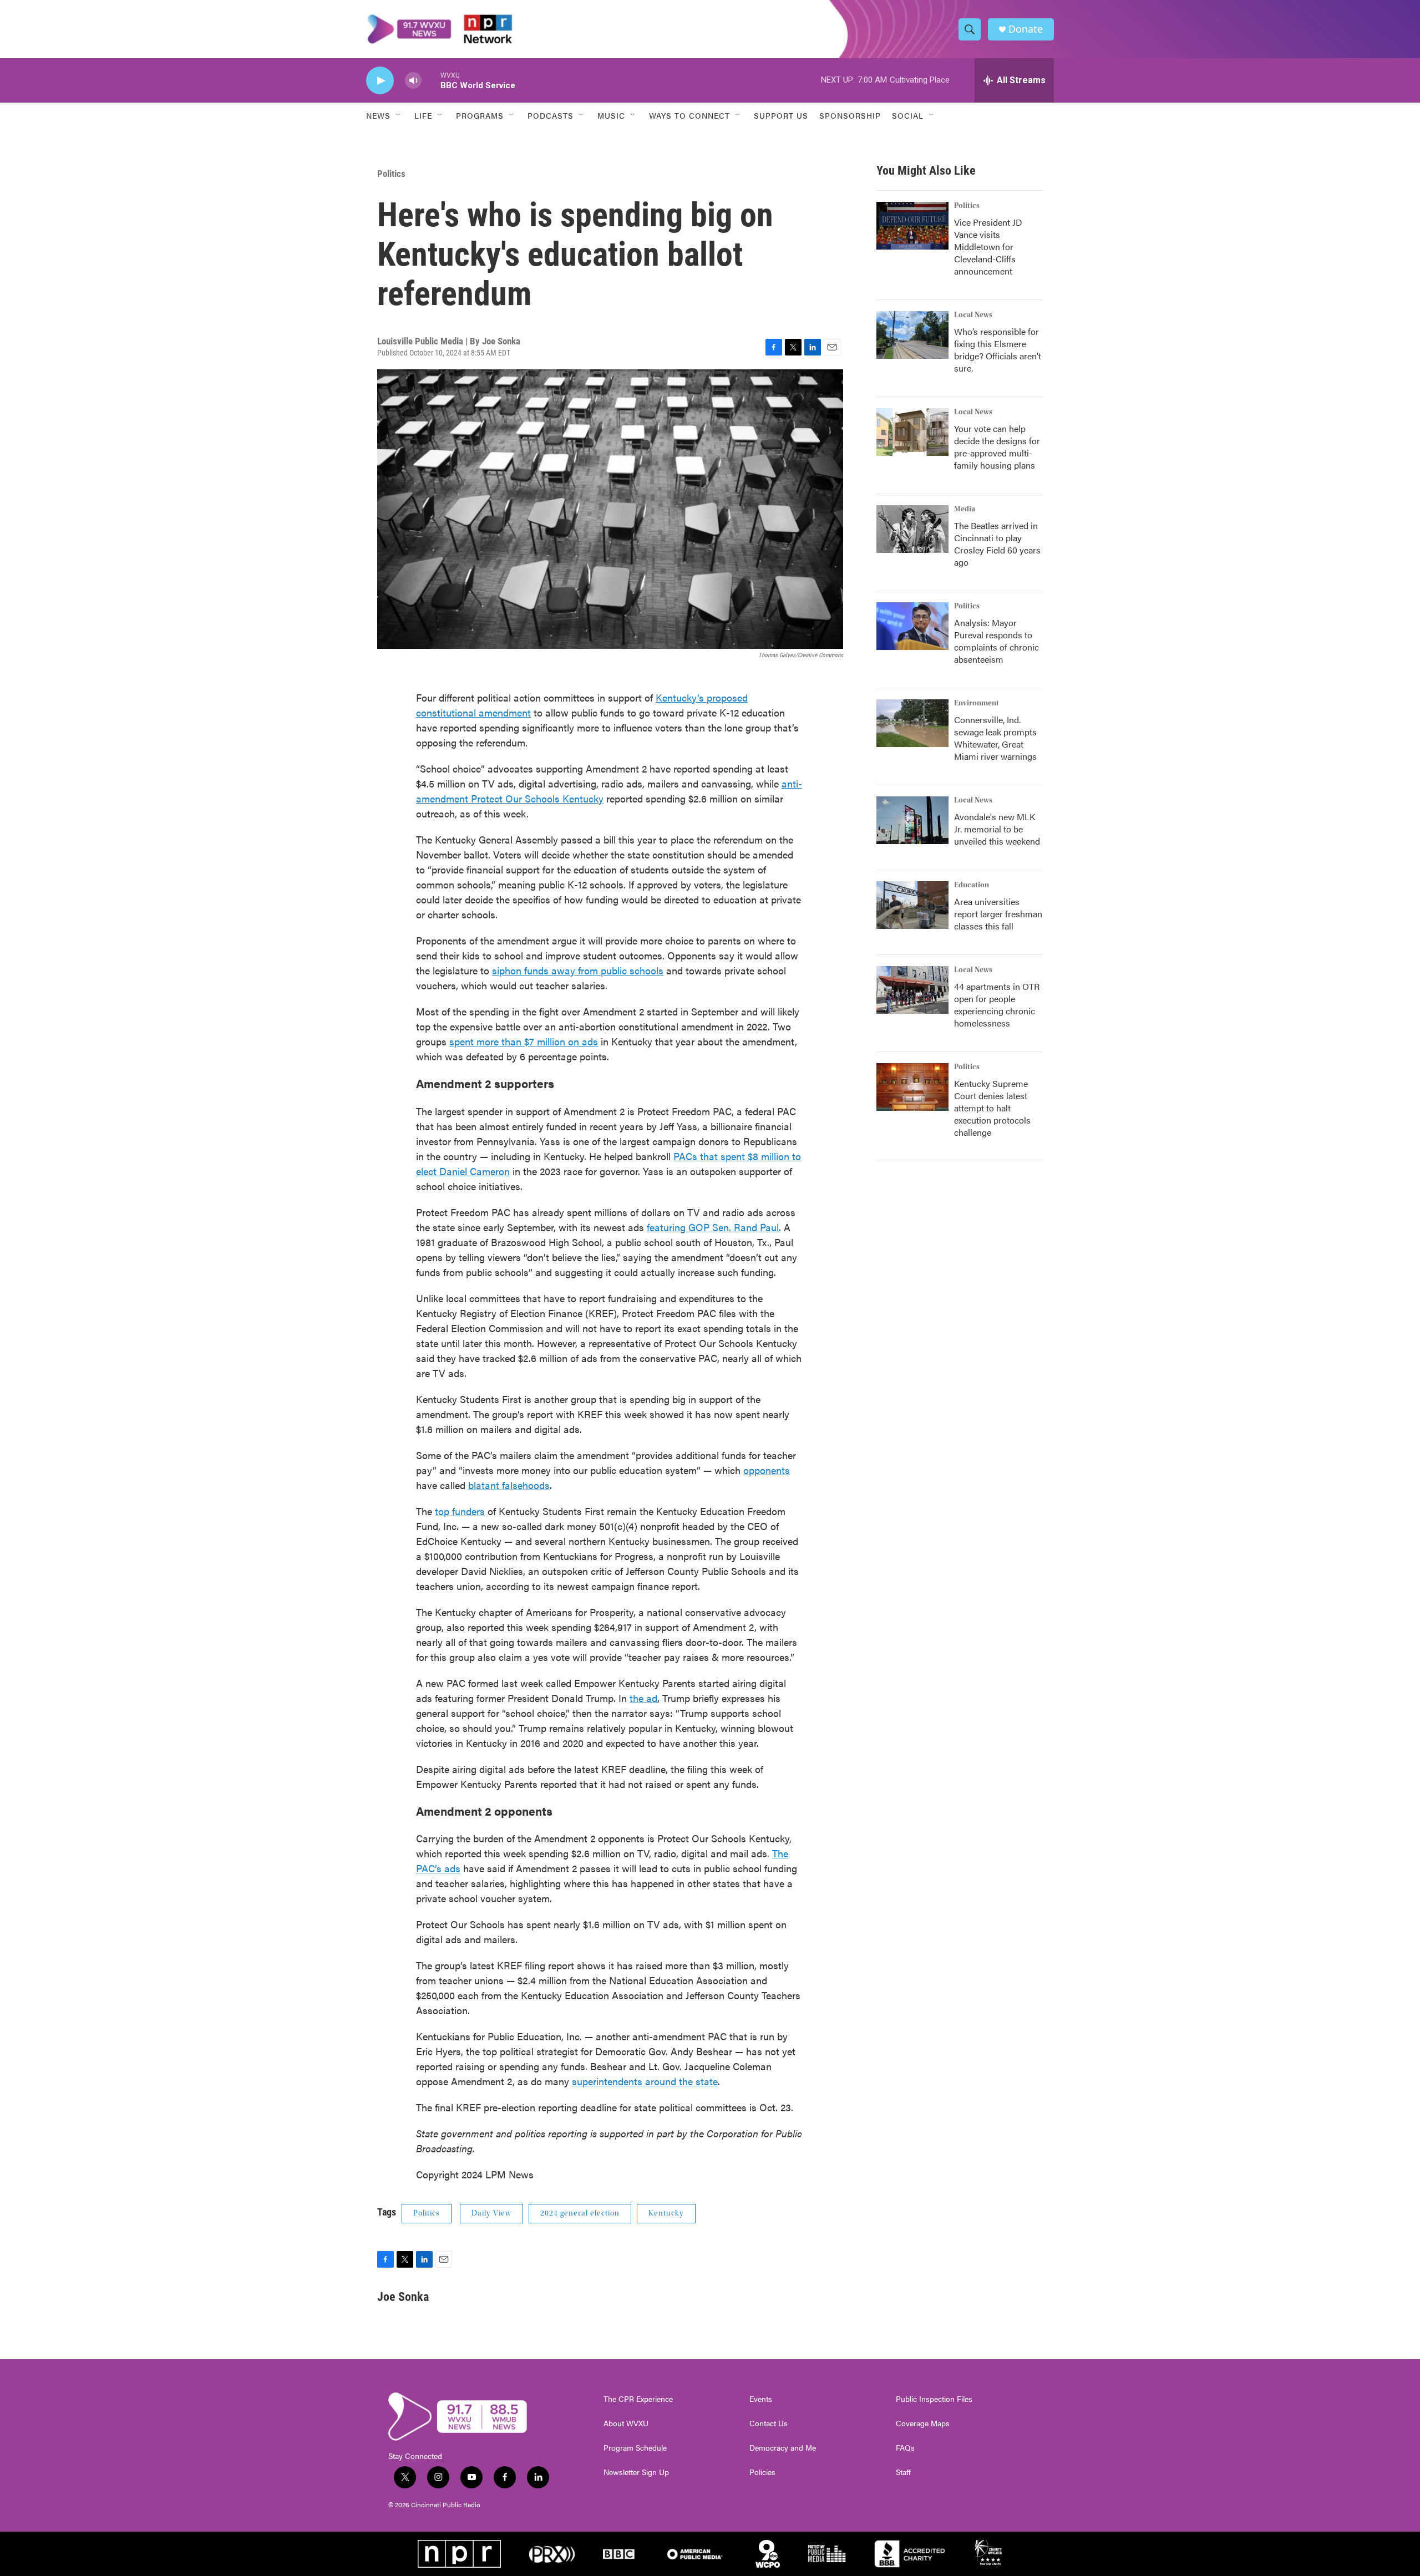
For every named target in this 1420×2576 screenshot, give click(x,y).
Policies (762, 2472)
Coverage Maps (923, 2423)
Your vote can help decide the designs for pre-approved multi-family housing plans (997, 447)
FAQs (905, 2448)
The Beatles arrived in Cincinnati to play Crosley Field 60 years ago (997, 544)
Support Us (781, 115)
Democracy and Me (783, 2448)
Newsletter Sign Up (636, 2472)
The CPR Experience (638, 2399)
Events (761, 2399)
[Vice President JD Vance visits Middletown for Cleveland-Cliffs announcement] (912, 226)
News (378, 115)
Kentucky (666, 2213)
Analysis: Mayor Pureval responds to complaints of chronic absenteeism (996, 641)
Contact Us (769, 2423)
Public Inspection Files (934, 2399)
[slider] (431, 80)
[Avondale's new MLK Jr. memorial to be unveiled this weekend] (912, 820)
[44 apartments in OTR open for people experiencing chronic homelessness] (912, 990)
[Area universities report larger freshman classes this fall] (912, 905)
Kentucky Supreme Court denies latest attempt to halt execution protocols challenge (992, 1108)
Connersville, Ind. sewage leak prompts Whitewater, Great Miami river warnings (995, 738)
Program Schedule (635, 2448)
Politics (391, 174)
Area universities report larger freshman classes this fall (998, 914)
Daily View (491, 2213)
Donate (1026, 29)
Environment (977, 703)
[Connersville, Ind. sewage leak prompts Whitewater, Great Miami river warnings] (912, 723)
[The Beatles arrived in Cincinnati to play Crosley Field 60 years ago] (912, 529)
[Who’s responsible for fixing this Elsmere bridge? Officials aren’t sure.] (912, 335)
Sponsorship (850, 115)
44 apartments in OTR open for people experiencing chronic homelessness (997, 1005)
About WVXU (626, 2423)
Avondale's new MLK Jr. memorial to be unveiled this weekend (997, 829)
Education (972, 885)
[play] (380, 81)
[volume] (413, 81)
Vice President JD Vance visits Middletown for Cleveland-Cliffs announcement (988, 247)
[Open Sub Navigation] (399, 115)
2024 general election (580, 2213)
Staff (903, 2472)
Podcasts (551, 115)
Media (965, 509)
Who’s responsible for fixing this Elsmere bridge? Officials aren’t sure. (998, 350)
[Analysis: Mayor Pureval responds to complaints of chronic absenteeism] (912, 626)
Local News (973, 315)
